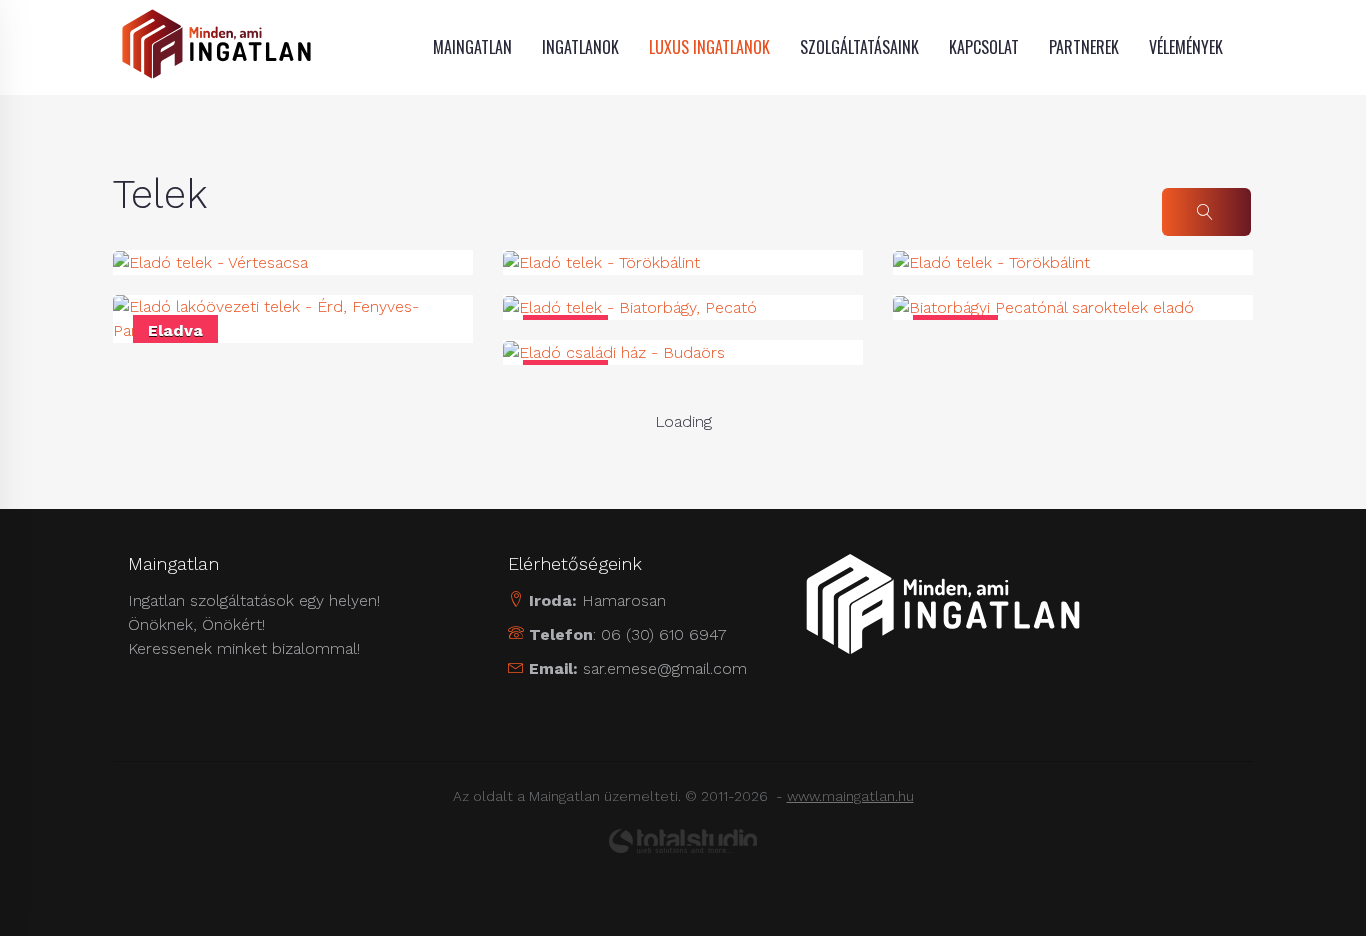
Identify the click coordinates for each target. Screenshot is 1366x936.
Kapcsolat (984, 47)
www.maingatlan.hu (850, 796)
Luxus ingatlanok (709, 47)
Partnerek (1084, 47)
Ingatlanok (580, 47)
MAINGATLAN (472, 47)
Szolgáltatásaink (859, 47)
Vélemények (1186, 47)
